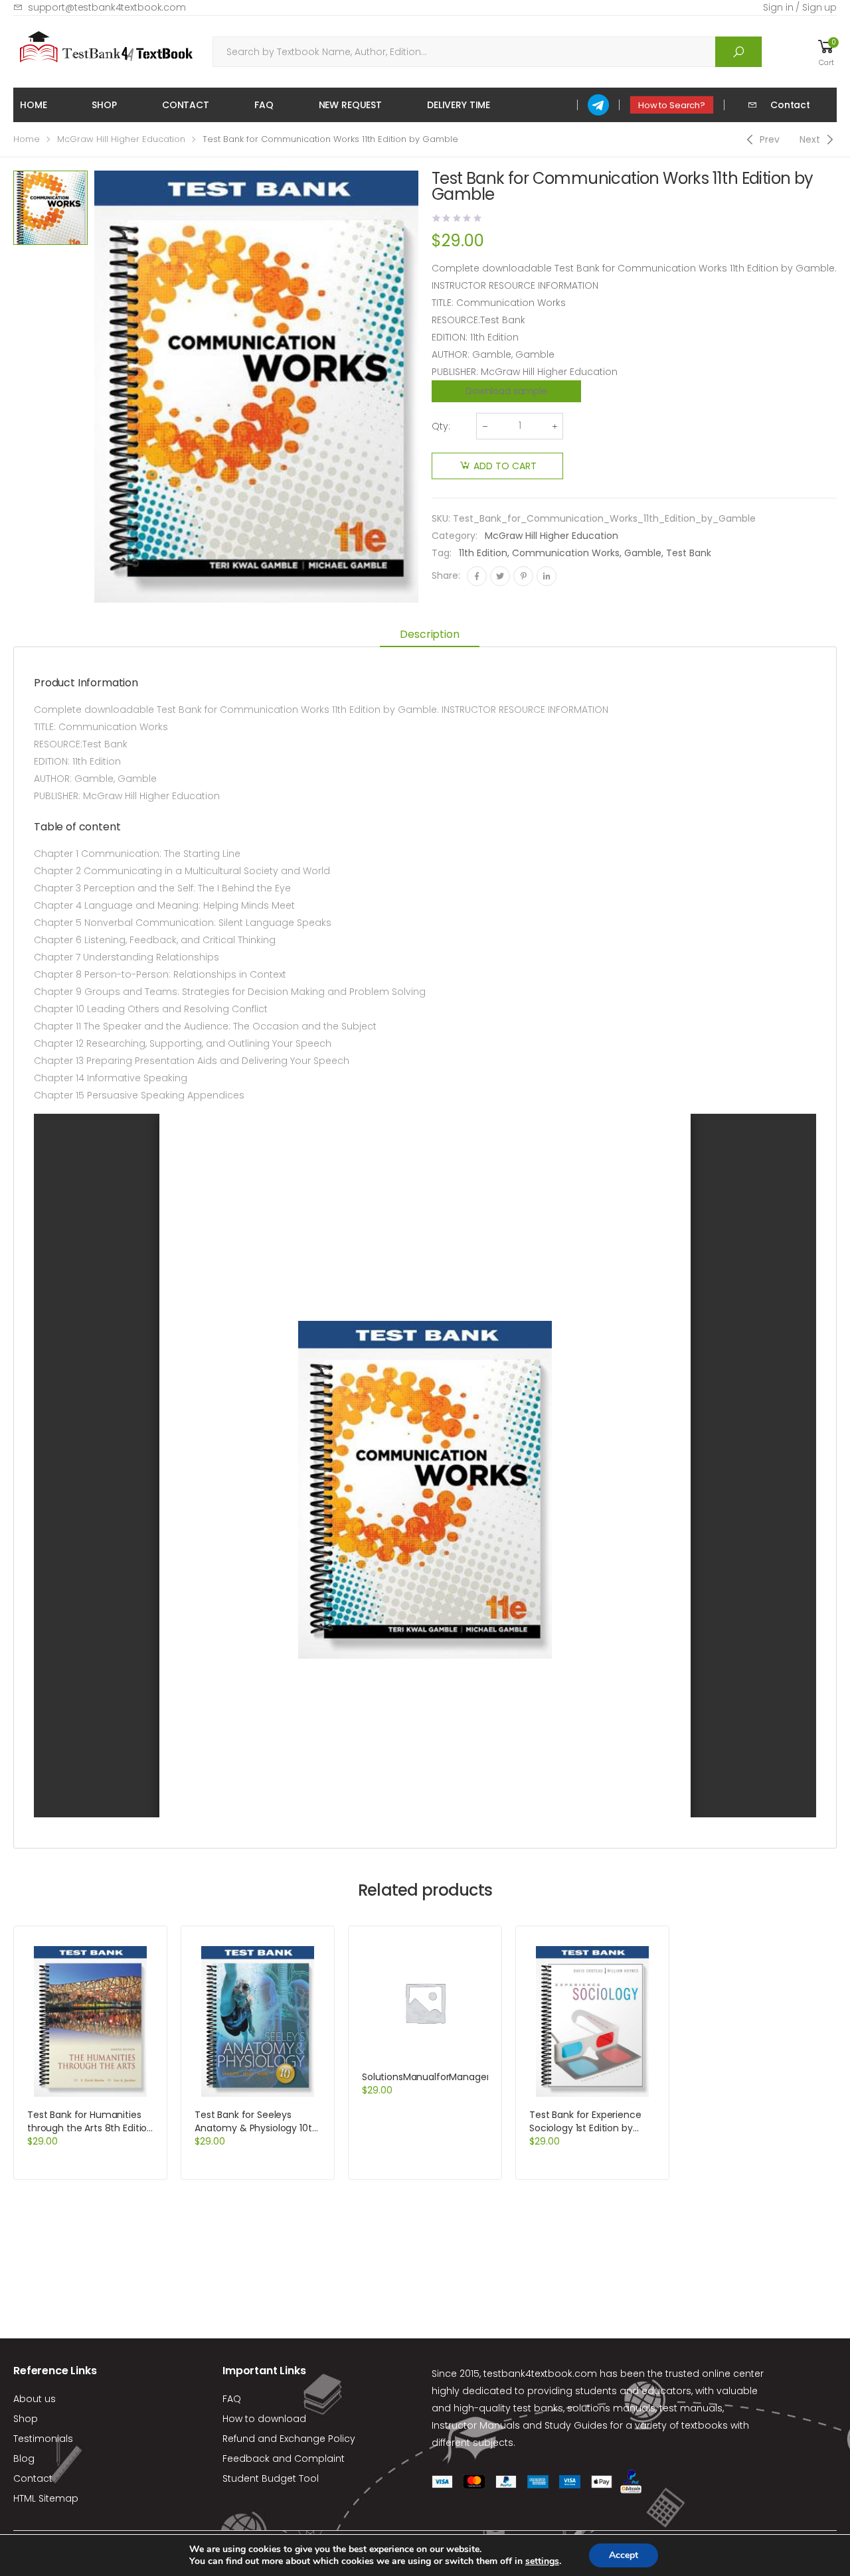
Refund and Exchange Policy (289, 2439)
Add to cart (505, 466)
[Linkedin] (547, 576)
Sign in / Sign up (800, 7)
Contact (186, 105)
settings (542, 2561)
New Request (350, 105)
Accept (624, 2555)
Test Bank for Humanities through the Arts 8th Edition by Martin (90, 2128)
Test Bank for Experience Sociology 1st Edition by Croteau (585, 2128)
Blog (24, 2459)
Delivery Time (459, 105)
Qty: (441, 426)
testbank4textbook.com (540, 2374)
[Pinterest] (523, 576)
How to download (264, 2419)
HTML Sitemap (46, 2498)
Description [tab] (429, 634)
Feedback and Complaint (284, 2459)
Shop (104, 105)
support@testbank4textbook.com (107, 7)
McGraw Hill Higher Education (121, 139)
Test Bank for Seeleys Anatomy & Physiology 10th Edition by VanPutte (256, 2128)
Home (33, 105)
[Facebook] (477, 576)
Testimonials (43, 2439)
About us (35, 2399)
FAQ (264, 105)
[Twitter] (500, 576)
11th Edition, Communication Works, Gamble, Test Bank (585, 553)
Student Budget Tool (271, 2478)
